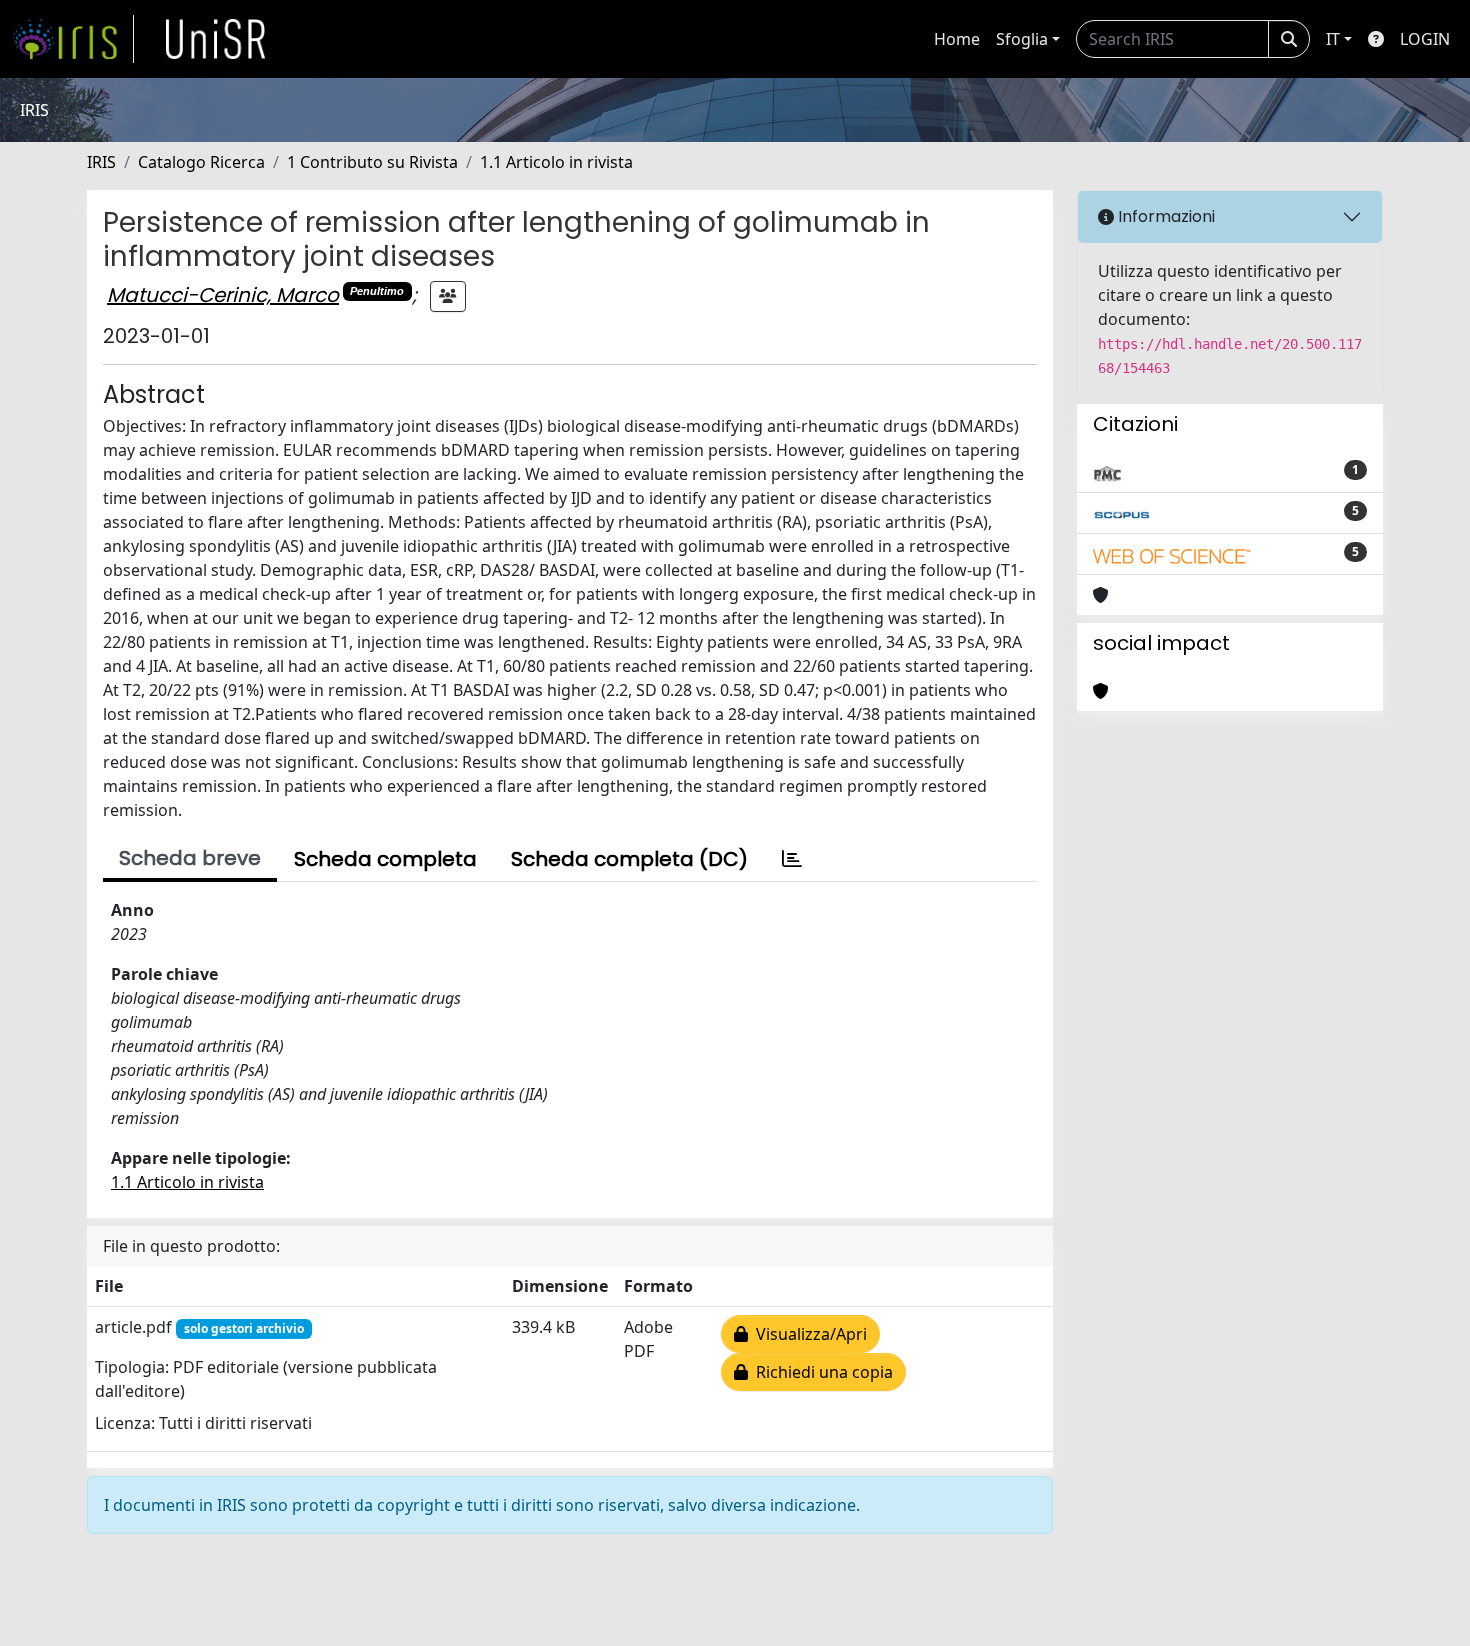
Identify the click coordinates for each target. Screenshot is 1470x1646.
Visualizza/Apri (807, 1334)
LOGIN (1425, 39)
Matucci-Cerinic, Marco (223, 295)
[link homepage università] (216, 39)
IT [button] (1333, 39)
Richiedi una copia (820, 1372)
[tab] (792, 859)
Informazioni (1164, 216)
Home (957, 39)
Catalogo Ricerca (201, 162)
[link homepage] (73, 39)
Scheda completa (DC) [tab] (629, 859)
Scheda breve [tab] (190, 858)
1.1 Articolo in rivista (556, 162)
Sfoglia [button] (1022, 39)
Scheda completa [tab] (385, 859)
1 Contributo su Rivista (372, 162)
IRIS (101, 162)
